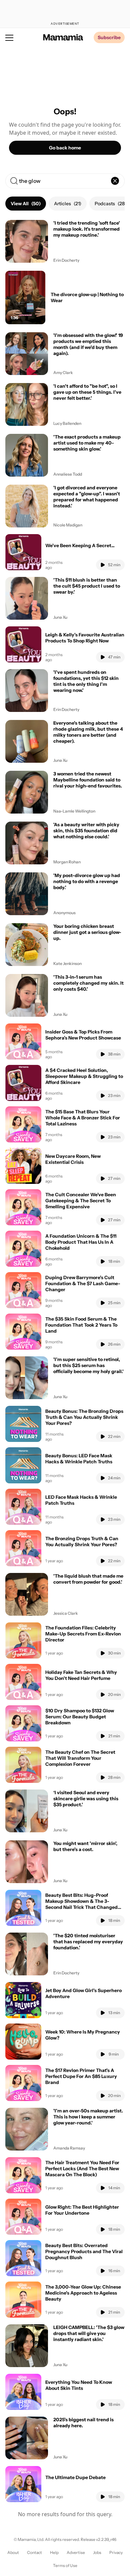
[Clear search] (115, 181)
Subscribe (109, 37)
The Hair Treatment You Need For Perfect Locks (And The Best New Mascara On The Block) (82, 2169)
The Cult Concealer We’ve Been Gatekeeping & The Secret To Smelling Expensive (81, 1201)
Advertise (76, 2552)
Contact (34, 2552)
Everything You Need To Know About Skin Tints (79, 2385)
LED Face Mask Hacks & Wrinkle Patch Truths (81, 1500)
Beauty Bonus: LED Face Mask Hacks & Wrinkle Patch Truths (79, 1459)
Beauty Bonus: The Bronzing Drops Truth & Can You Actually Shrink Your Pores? (84, 1417)
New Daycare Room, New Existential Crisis (73, 1159)
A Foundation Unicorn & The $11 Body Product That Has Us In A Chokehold (81, 1242)
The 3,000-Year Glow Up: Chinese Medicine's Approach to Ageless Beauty (83, 2293)
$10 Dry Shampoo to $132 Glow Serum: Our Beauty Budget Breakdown (80, 1717)
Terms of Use (65, 2565)
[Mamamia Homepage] (63, 37)
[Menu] (9, 37)
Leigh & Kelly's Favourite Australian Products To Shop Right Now (85, 638)
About (13, 2552)
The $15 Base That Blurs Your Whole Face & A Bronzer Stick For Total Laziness (83, 1118)
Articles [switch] (68, 204)
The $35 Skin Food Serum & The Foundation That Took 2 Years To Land (81, 1325)
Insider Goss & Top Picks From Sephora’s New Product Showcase (83, 1035)
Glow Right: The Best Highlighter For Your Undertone (82, 2210)
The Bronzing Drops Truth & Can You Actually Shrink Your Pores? (82, 1542)
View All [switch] (26, 204)
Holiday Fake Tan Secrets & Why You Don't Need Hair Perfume (81, 1675)
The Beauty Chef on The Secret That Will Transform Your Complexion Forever (80, 1758)
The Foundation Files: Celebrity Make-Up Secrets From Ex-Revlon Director (83, 1634)
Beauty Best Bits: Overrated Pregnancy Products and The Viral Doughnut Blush (84, 2251)
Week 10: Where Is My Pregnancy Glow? (83, 2035)
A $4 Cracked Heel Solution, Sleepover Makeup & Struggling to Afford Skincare (84, 1076)
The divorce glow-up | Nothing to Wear (87, 297)
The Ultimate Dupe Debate (75, 2477)
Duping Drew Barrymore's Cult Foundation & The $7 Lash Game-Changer (83, 1283)
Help (54, 2552)
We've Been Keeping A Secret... (80, 545)
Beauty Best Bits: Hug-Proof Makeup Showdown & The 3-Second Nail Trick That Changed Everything (81, 1904)
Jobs (97, 2552)
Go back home (65, 148)
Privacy (116, 2552)
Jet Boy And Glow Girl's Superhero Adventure (83, 1993)
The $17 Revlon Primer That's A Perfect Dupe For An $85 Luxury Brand (81, 2076)
